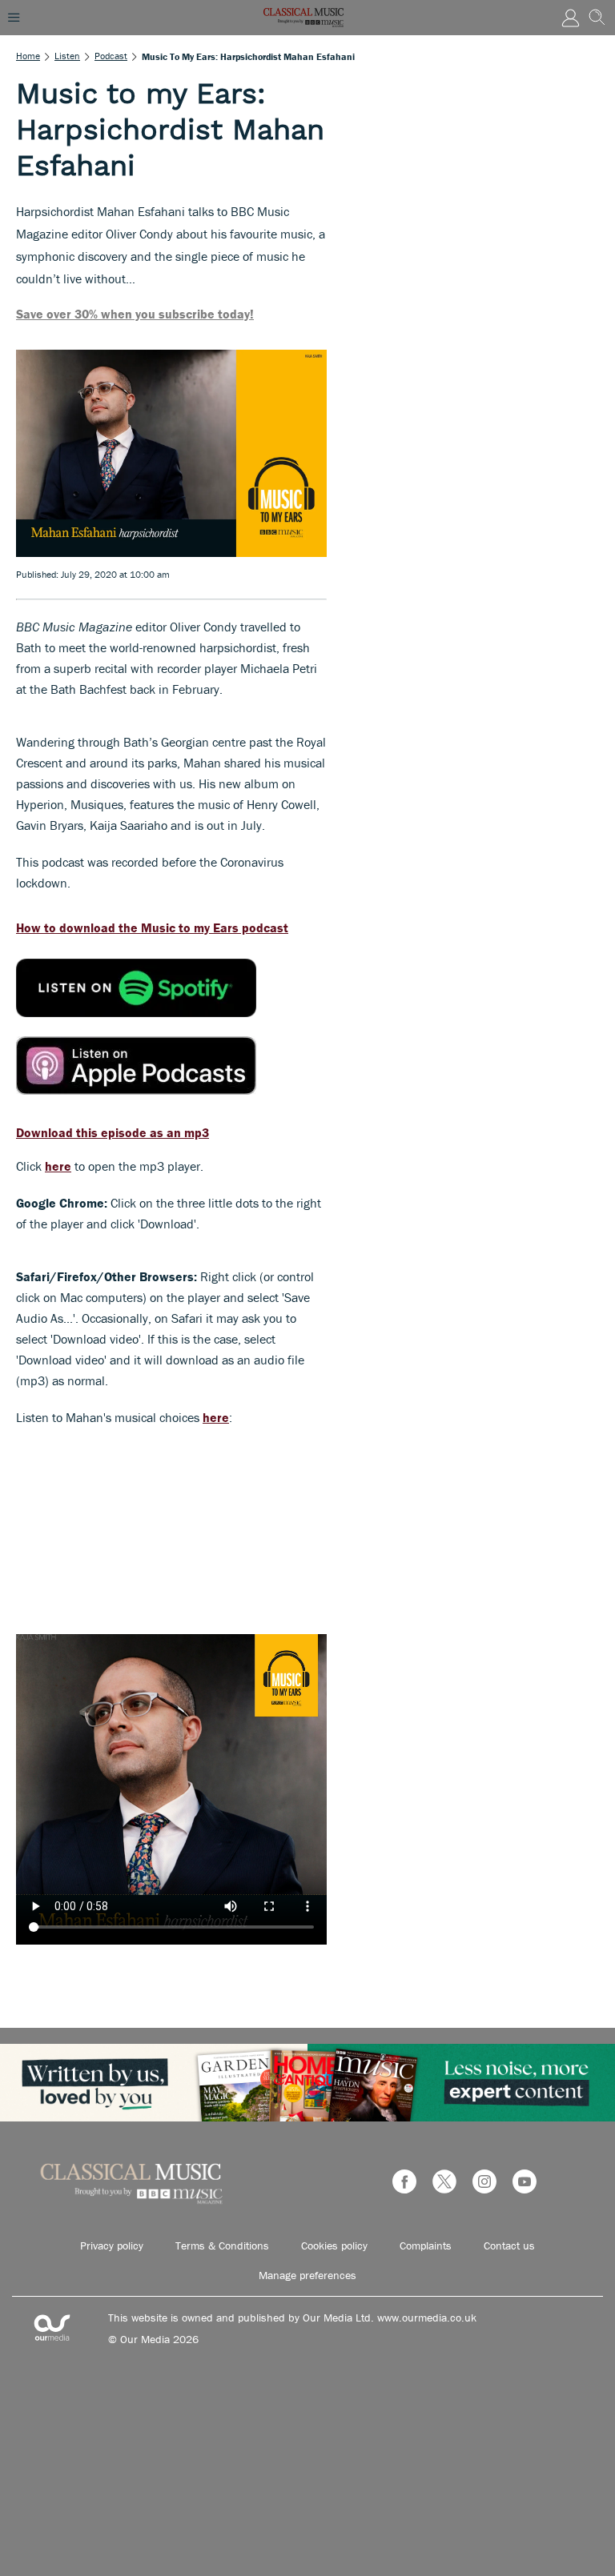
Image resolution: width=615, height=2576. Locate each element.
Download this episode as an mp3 (113, 1132)
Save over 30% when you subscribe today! (135, 314)
